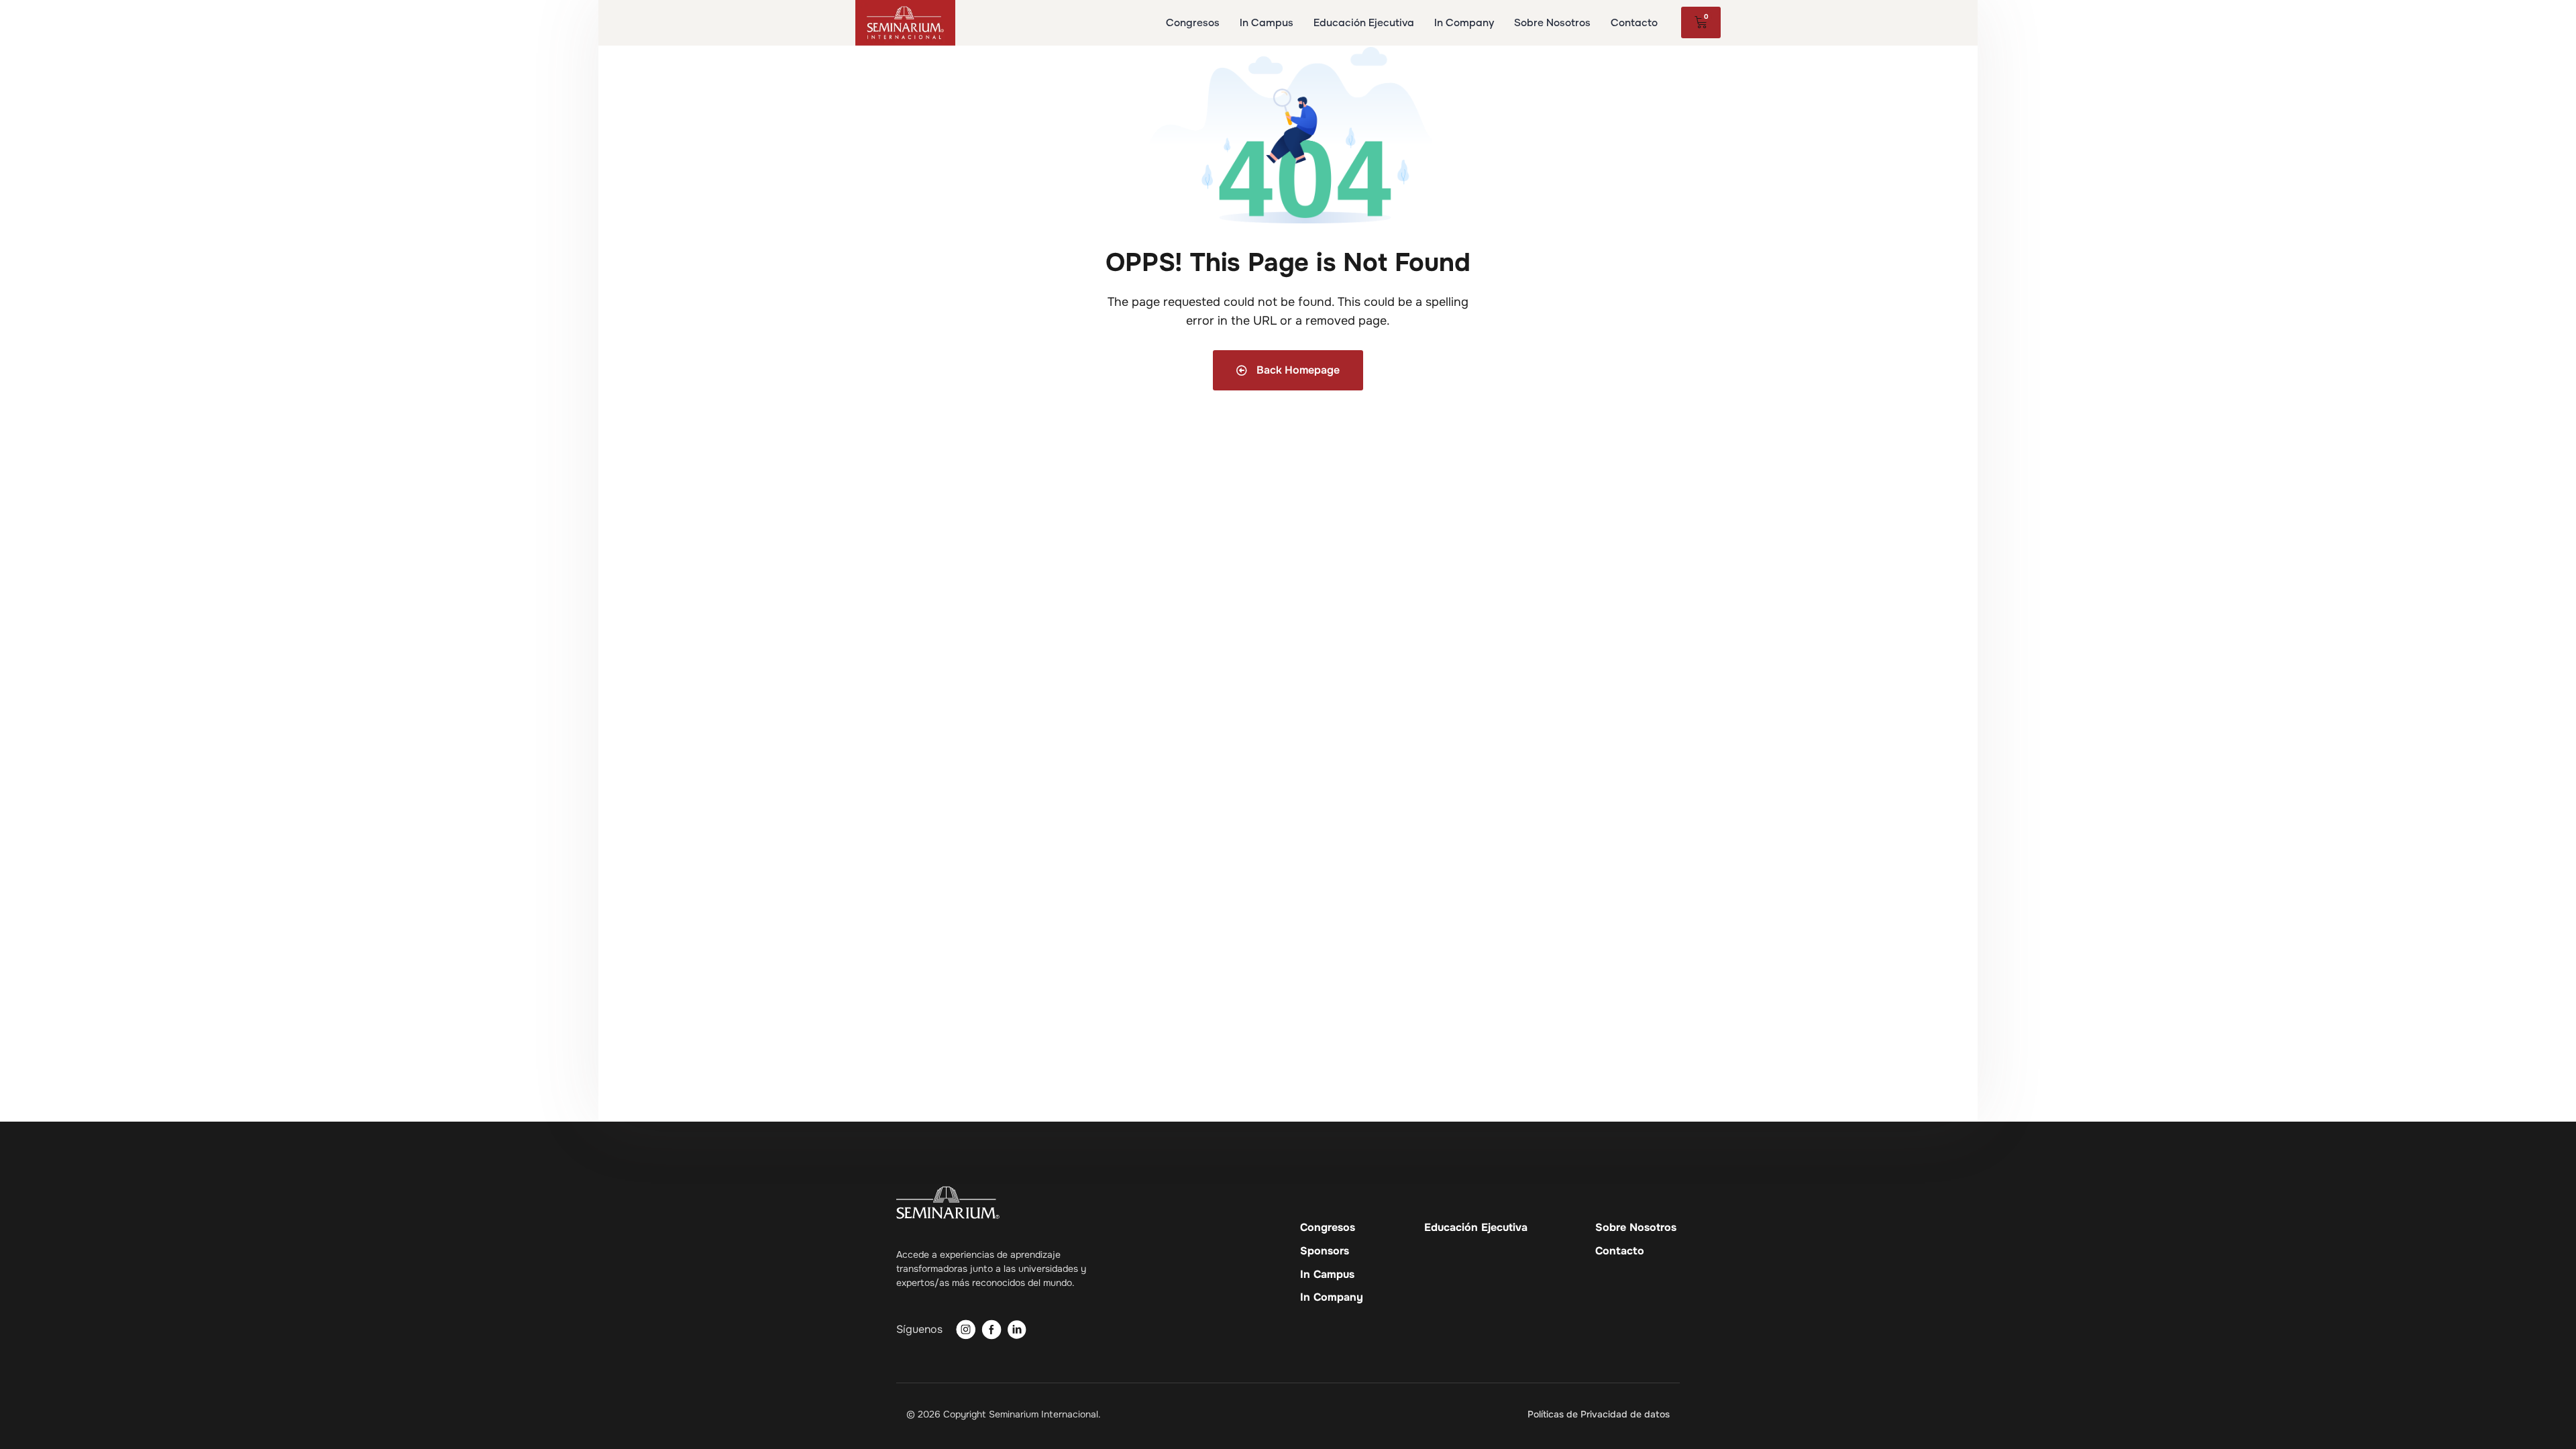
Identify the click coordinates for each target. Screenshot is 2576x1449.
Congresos (1328, 1228)
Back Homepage (1297, 370)
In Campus (1327, 1275)
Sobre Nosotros (1636, 1228)
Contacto (1620, 1251)
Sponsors (1325, 1251)
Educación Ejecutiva (1476, 1228)
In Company (1332, 1297)
